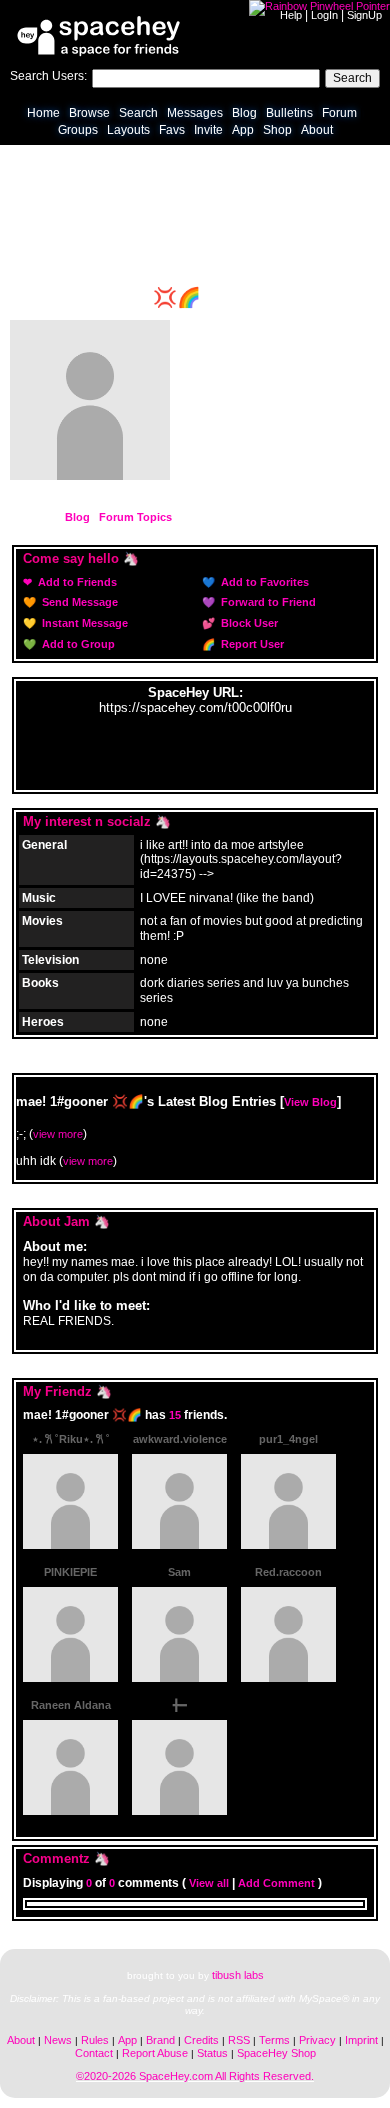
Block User (248, 623)
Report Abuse (155, 2053)
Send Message (78, 602)
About (317, 130)
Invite (208, 130)
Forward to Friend (267, 602)
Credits (201, 2040)
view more (58, 1134)
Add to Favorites (263, 582)
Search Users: (48, 76)
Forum (339, 113)
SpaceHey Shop (276, 2053)
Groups (78, 130)
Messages (195, 113)
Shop (277, 130)
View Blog (310, 1102)
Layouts (128, 130)
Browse (89, 113)
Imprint (361, 2040)
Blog (244, 113)
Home (43, 113)
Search (352, 78)
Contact (94, 2053)
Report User (251, 644)
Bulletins (289, 113)
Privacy (317, 2040)
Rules (95, 2040)
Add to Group (77, 644)
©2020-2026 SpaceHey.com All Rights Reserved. (195, 2076)
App (243, 130)
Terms (274, 2040)
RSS (239, 2040)
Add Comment (276, 1883)
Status (212, 2053)
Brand (160, 2040)
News (58, 2040)
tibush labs (238, 1975)
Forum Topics (135, 517)
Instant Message (83, 623)
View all (209, 1883)
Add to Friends (76, 582)
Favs (172, 130)
